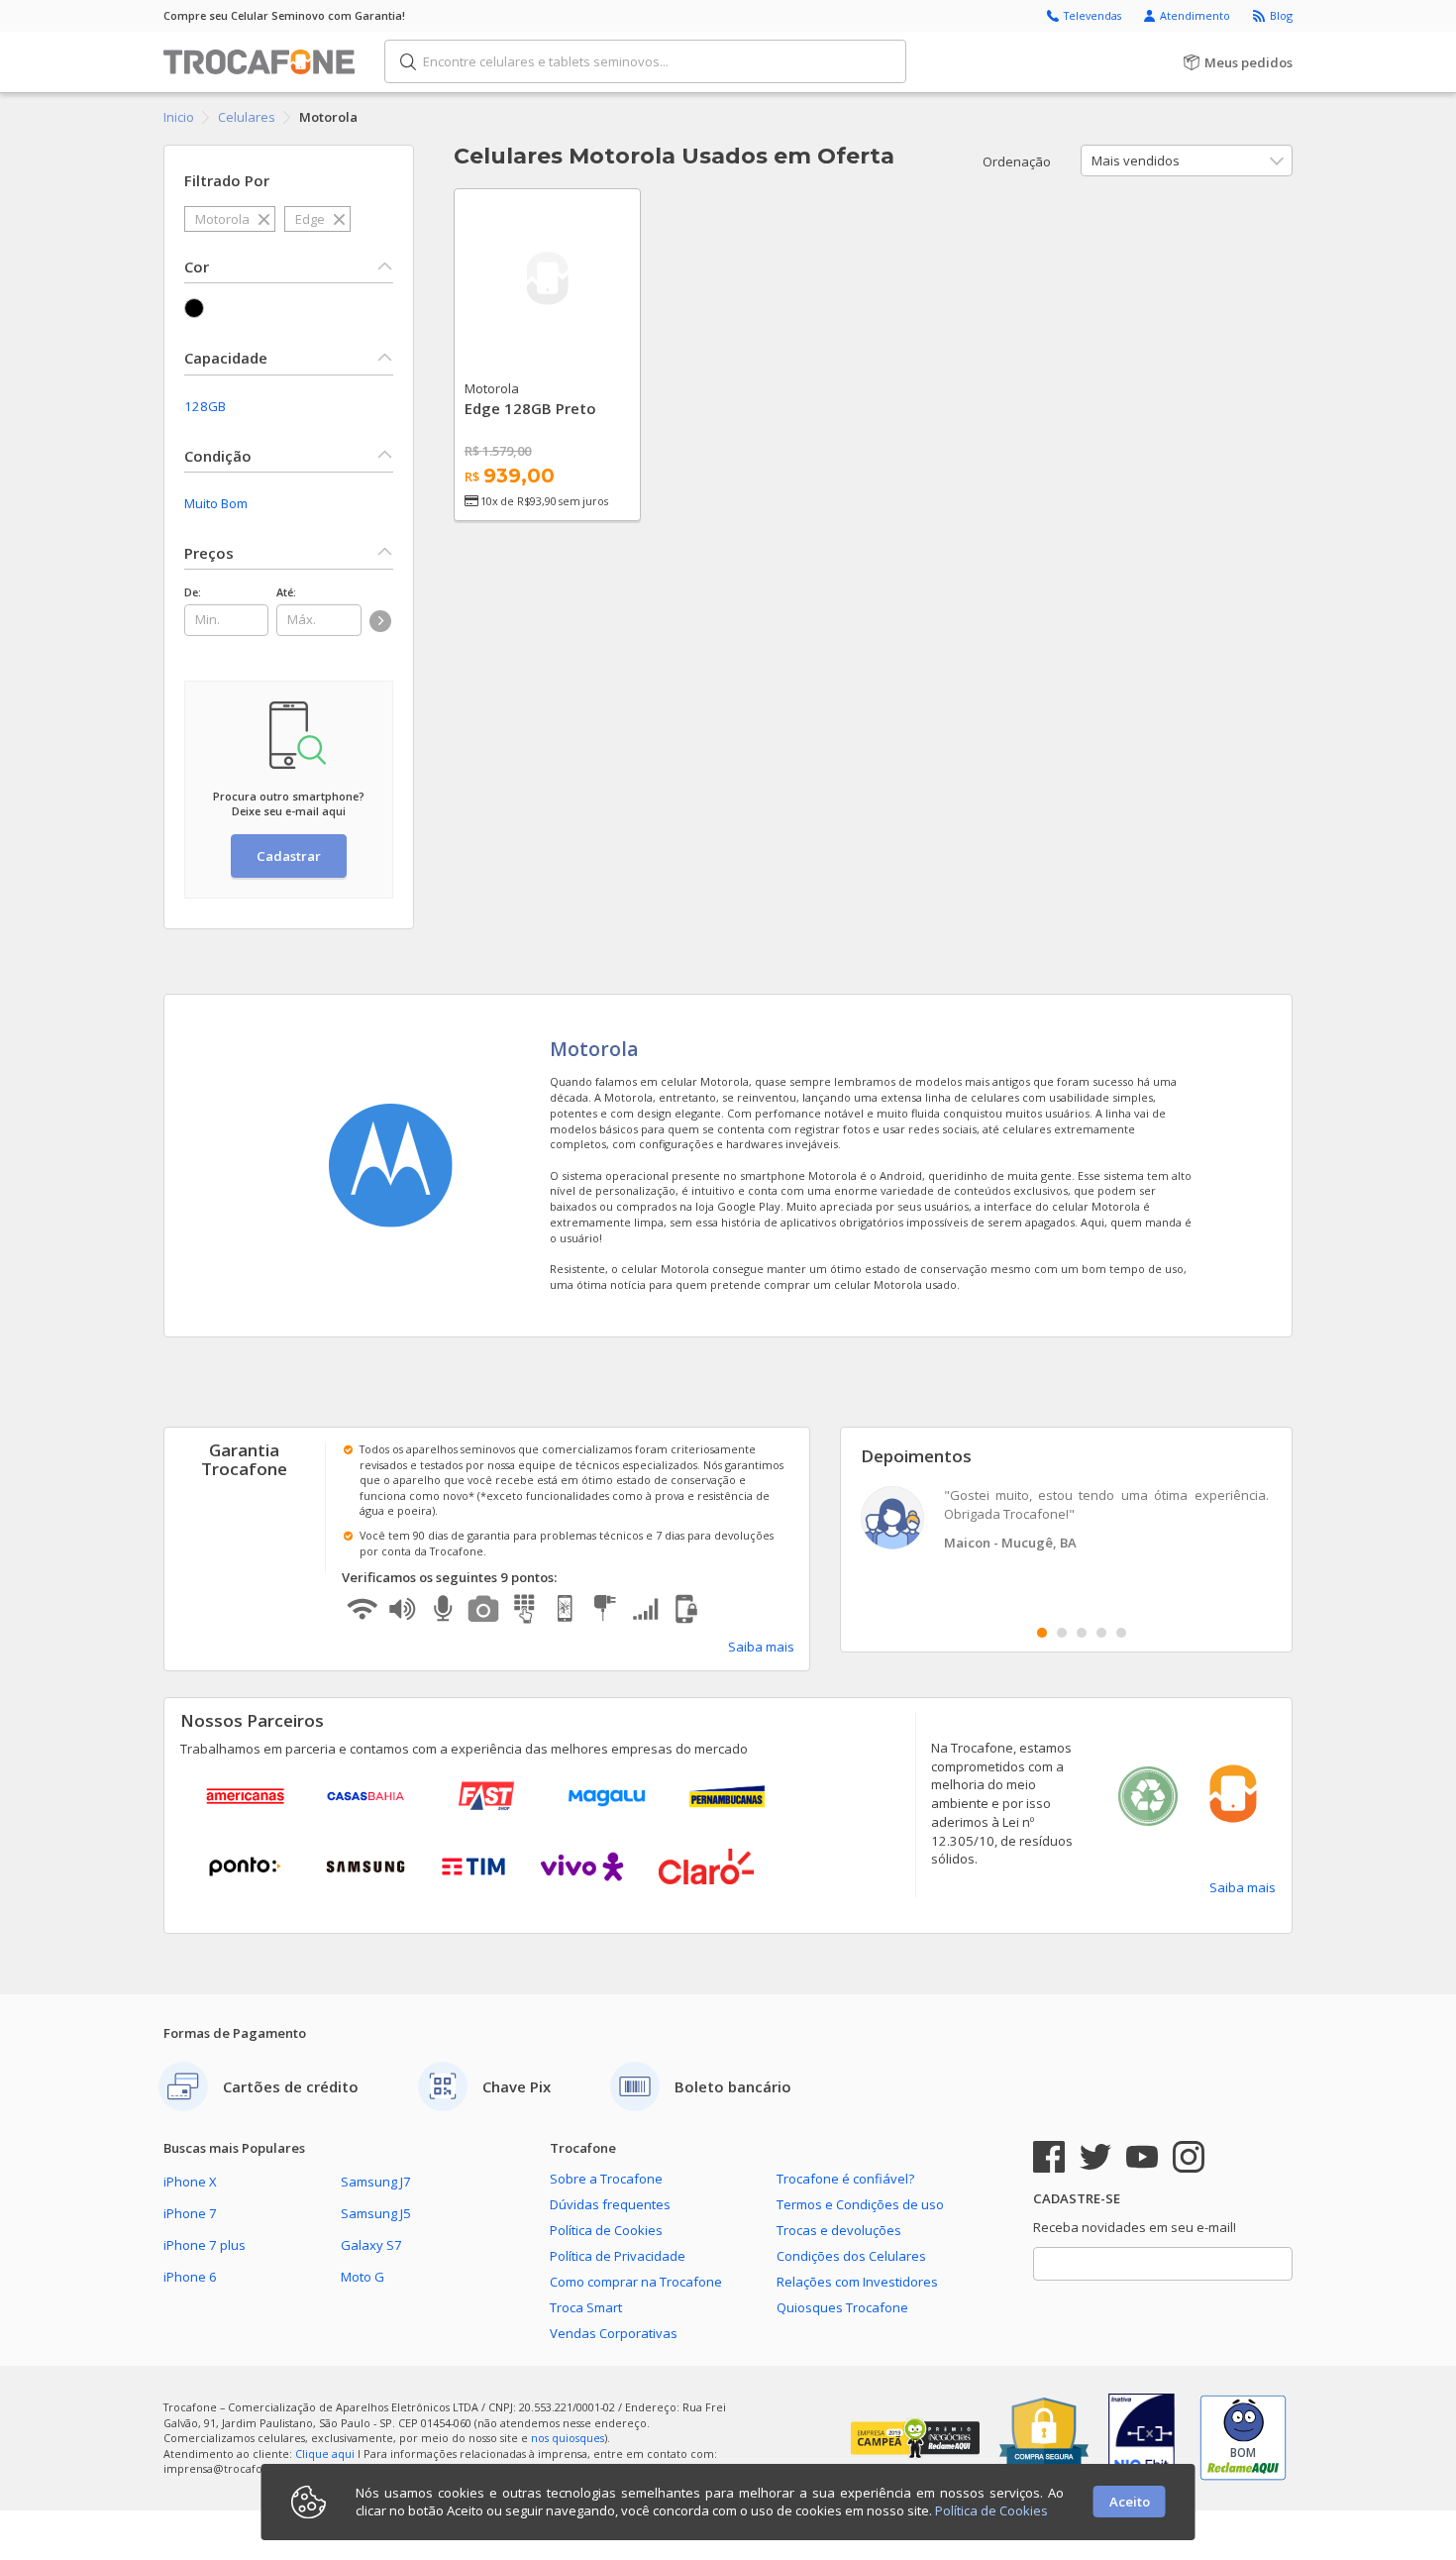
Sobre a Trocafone (606, 2179)
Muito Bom (216, 503)
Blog (1281, 15)
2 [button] (1062, 1633)
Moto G (363, 2277)
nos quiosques (568, 2438)
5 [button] (1121, 1633)
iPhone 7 (190, 2213)
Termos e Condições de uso (860, 2204)
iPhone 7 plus (205, 2245)
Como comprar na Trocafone (636, 2282)
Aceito (1130, 2502)
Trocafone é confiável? (845, 2179)
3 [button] (1082, 1633)
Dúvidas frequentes (610, 2204)
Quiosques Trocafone (842, 2307)
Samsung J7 (376, 2182)
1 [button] (1042, 1633)
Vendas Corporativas (614, 2333)
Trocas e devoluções (839, 2230)
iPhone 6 (190, 2277)
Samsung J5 (376, 2213)
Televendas (1094, 15)
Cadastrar (289, 856)
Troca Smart (586, 2307)
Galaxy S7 (371, 2245)
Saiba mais (761, 1647)
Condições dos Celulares (851, 2256)
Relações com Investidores (857, 2282)
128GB (205, 406)
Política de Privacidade (618, 2256)
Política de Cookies (606, 2230)
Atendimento (1196, 15)
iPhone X (190, 2182)
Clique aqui (325, 2453)
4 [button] (1101, 1633)
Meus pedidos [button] (1247, 62)
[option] (1067, 1520)
